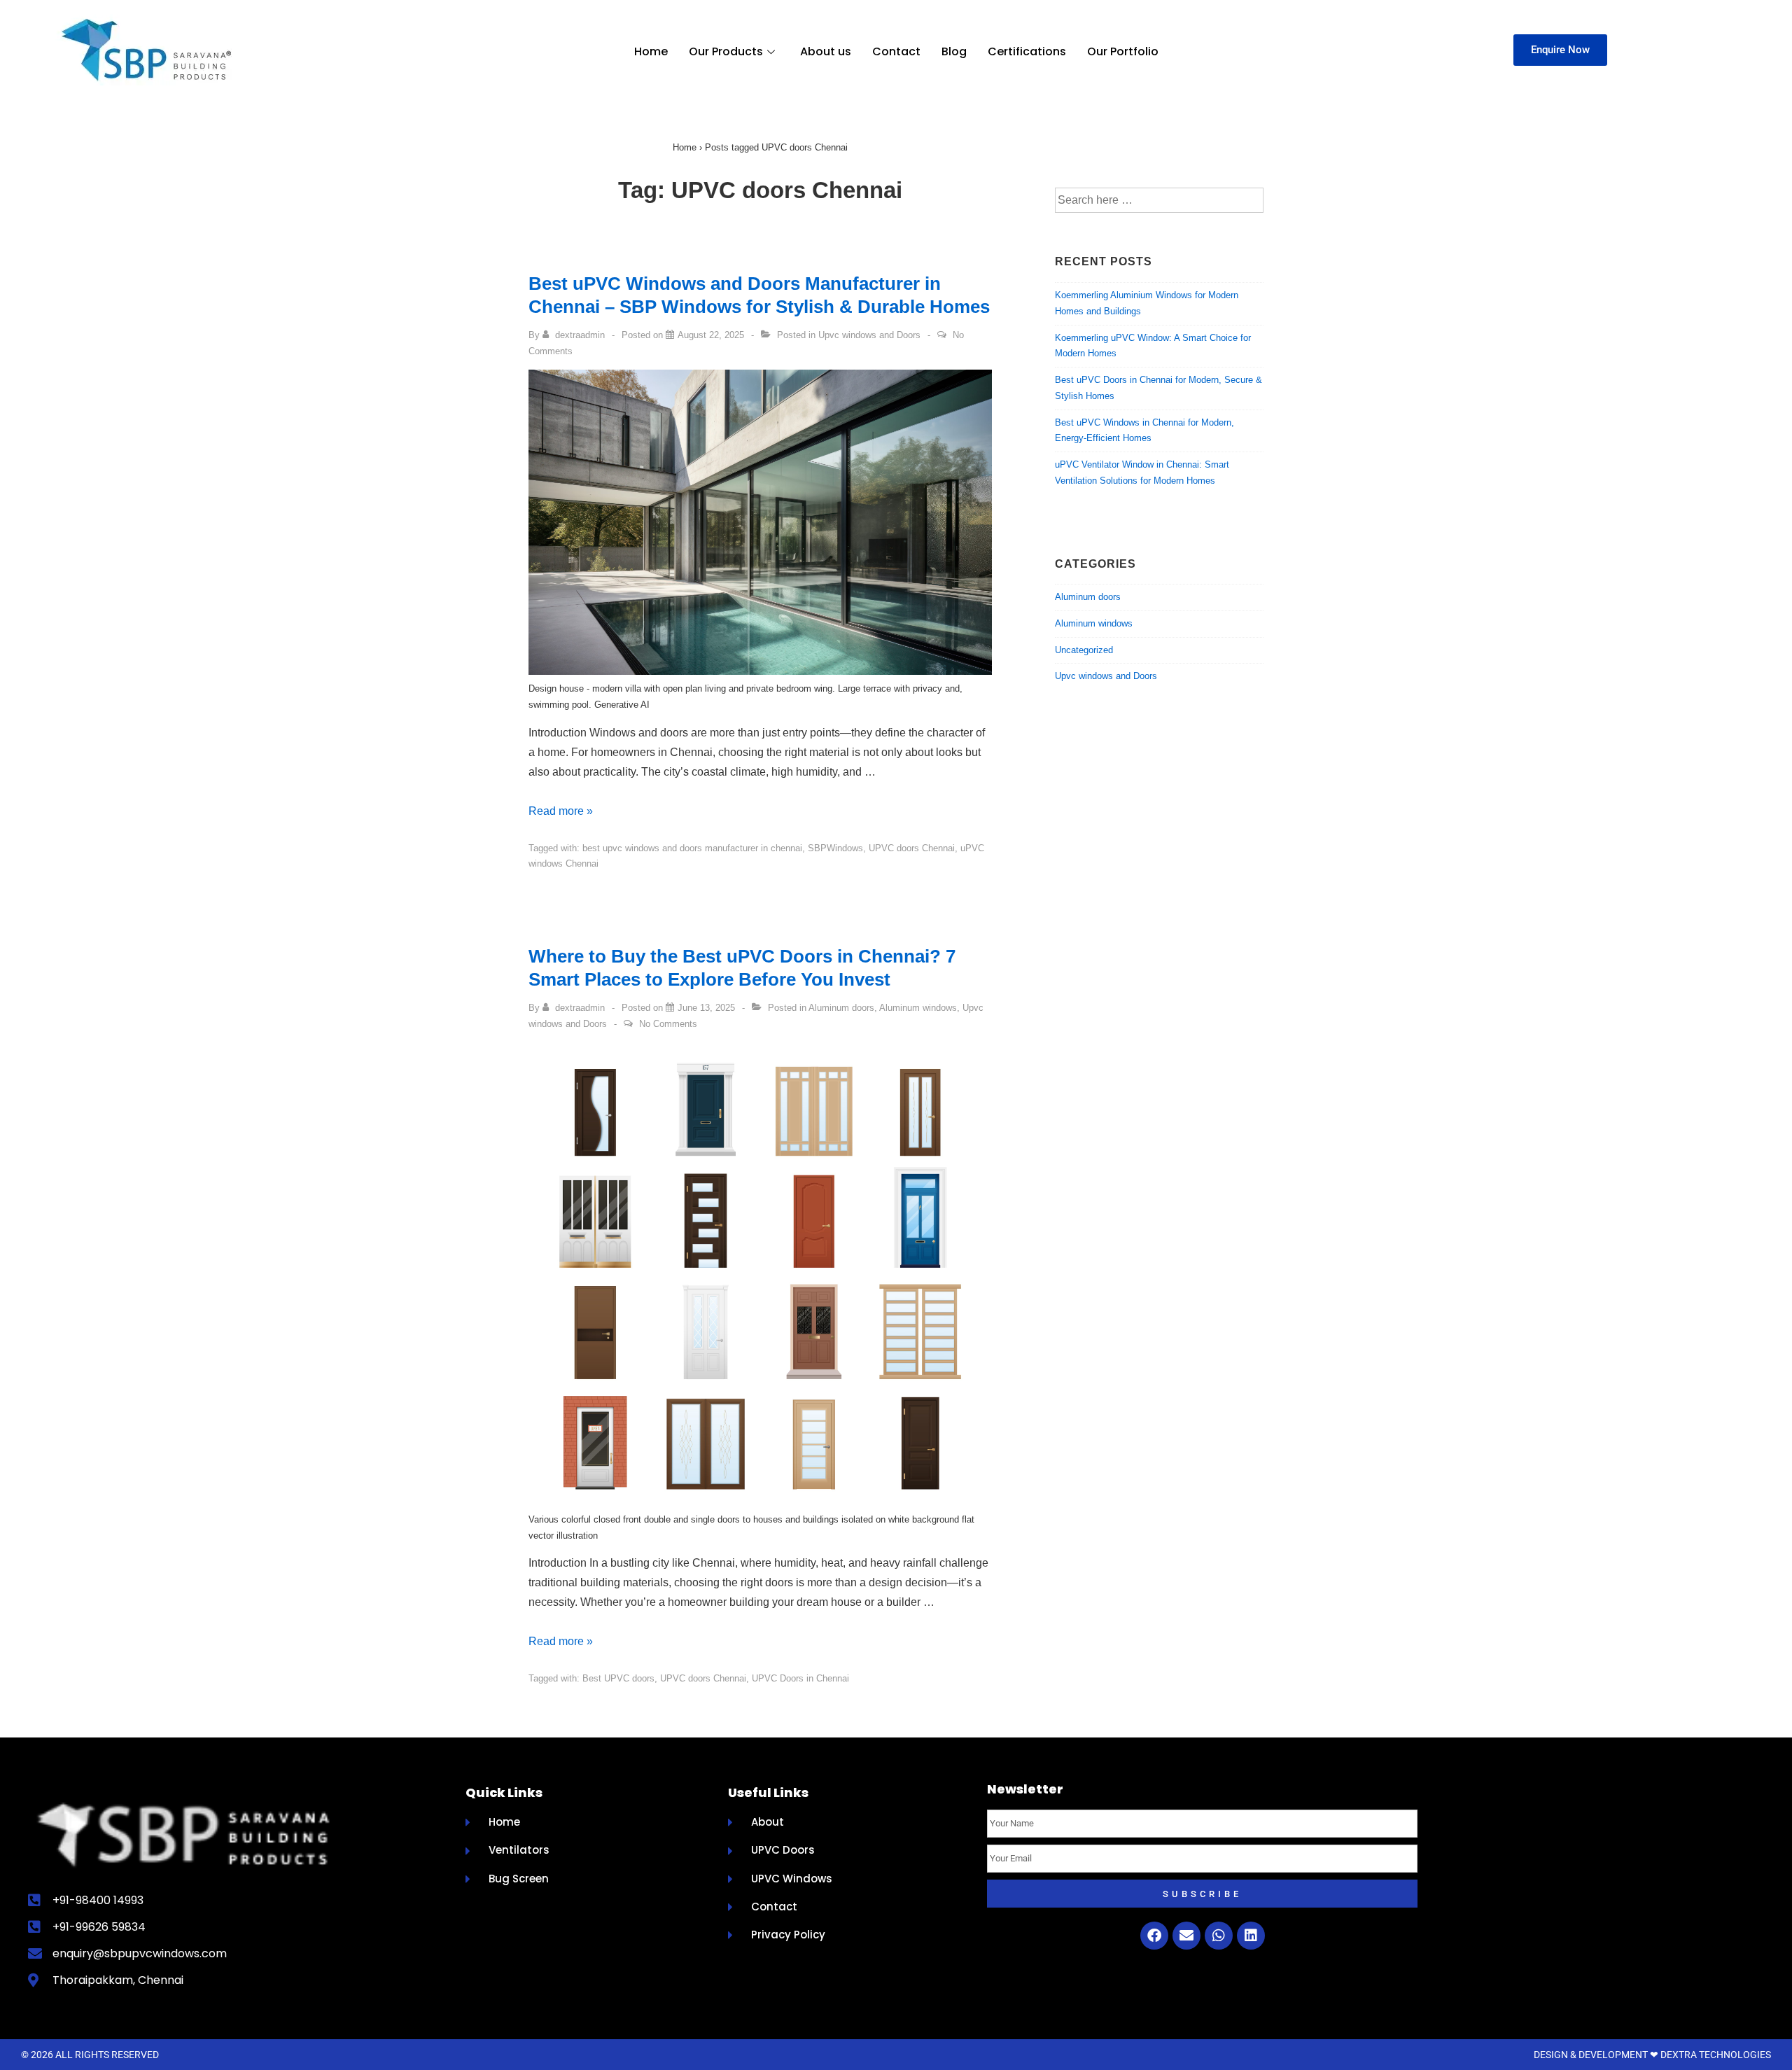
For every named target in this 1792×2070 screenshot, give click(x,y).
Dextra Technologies (1716, 2055)
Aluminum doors (841, 1008)
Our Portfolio (1123, 51)
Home (651, 51)
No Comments (668, 1024)
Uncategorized (1084, 650)
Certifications (1027, 51)
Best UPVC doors (618, 1678)
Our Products (726, 51)
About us (826, 51)
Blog (954, 51)
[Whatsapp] (1219, 1936)
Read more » (561, 811)
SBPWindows (835, 848)
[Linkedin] (1251, 1936)
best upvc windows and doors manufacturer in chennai (692, 848)
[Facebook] (1154, 1936)
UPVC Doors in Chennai (800, 1678)
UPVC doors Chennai (912, 848)
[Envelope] (1186, 1936)
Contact (896, 51)
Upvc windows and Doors (869, 335)
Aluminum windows (918, 1008)
